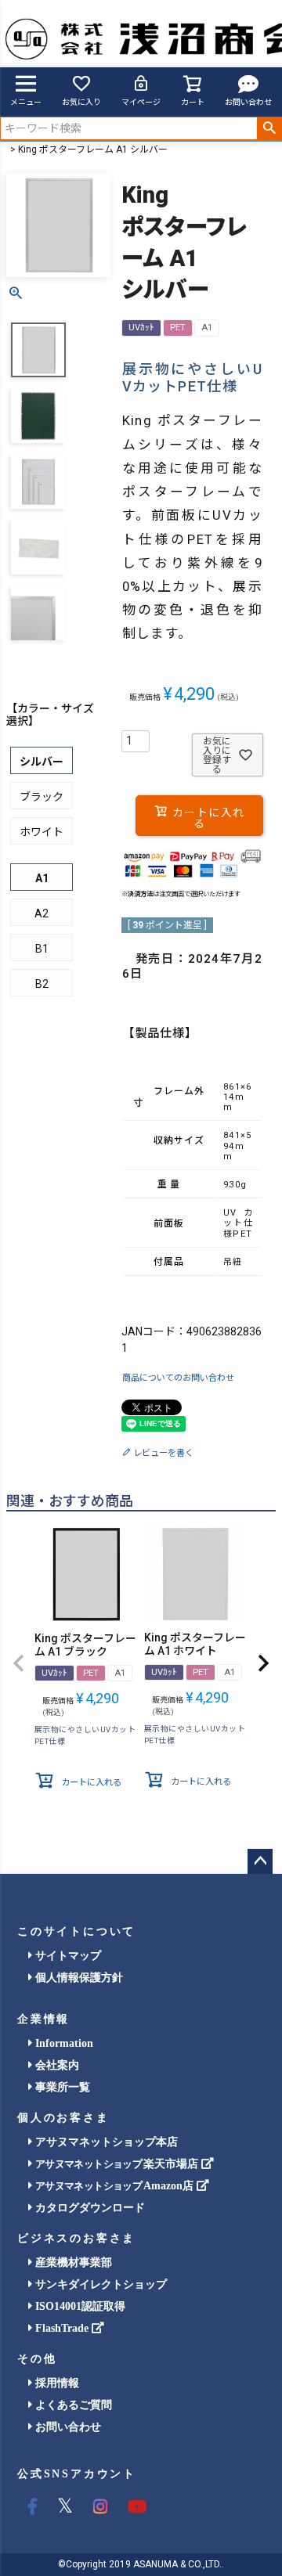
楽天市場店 (118, 2164)
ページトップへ (260, 1861)
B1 (42, 949)
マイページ (141, 102)
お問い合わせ (248, 102)
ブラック (42, 797)
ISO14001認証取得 (79, 2306)
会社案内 (56, 2065)
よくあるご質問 (72, 2405)
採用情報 (56, 2383)
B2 (42, 984)
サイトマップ (67, 1956)
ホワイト (42, 832)
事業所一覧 (61, 2087)
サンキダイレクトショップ (99, 2284)
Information (63, 2043)
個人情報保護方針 (78, 1978)
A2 (42, 913)
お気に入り (81, 102)
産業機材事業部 (72, 2263)
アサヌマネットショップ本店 (105, 2142)
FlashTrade (62, 2328)
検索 (269, 128)
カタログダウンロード (89, 2208)
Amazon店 (116, 2186)
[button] (19, 1663)
